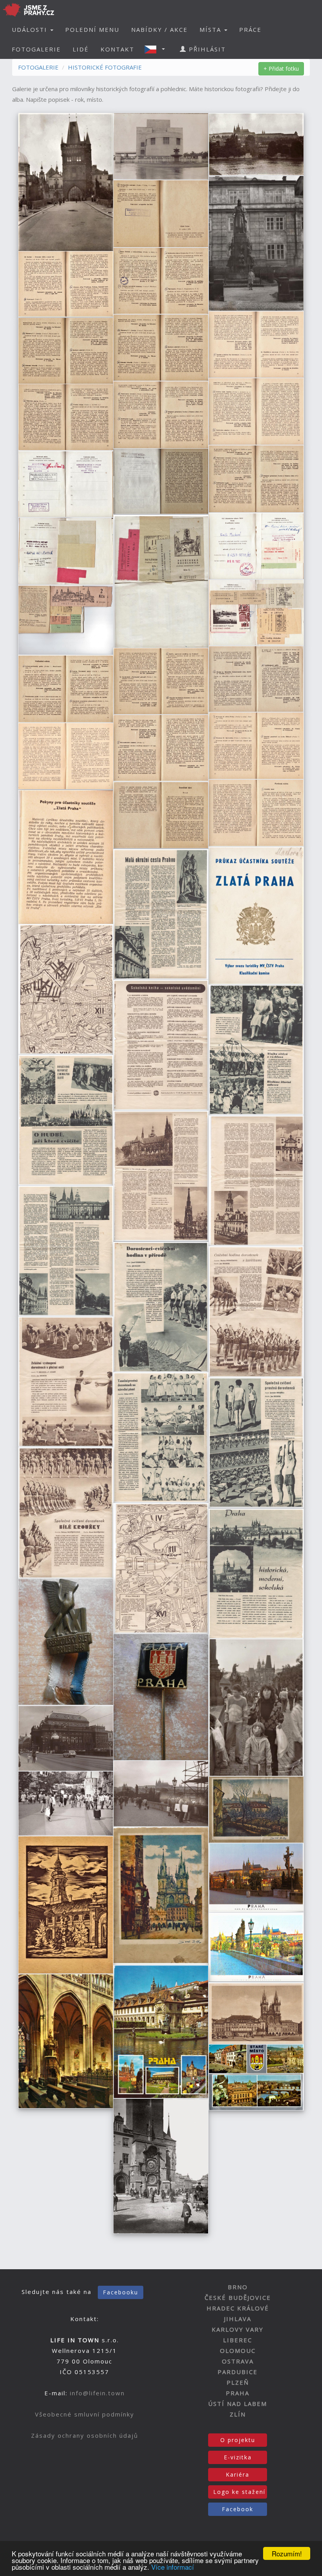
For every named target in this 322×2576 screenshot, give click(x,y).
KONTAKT (117, 49)
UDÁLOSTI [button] (31, 29)
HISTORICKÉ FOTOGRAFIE (105, 67)
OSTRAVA (238, 2361)
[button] (157, 49)
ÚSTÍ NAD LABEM (238, 2404)
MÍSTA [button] (211, 29)
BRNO (238, 2287)
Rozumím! (287, 2553)
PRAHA (238, 2393)
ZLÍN (238, 2414)
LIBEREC (238, 2340)
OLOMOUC (238, 2351)
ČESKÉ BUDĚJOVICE (238, 2298)
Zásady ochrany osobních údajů (85, 2435)
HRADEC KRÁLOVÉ (238, 2308)
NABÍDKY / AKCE (159, 29)
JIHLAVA (238, 2319)
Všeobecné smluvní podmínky (85, 2414)
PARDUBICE (238, 2372)
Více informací (173, 2567)
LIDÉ (81, 49)
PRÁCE (250, 29)
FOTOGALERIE (36, 49)
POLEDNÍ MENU (92, 29)
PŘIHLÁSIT (206, 49)
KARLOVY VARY (238, 2329)
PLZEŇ (238, 2382)
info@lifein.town (97, 2393)
